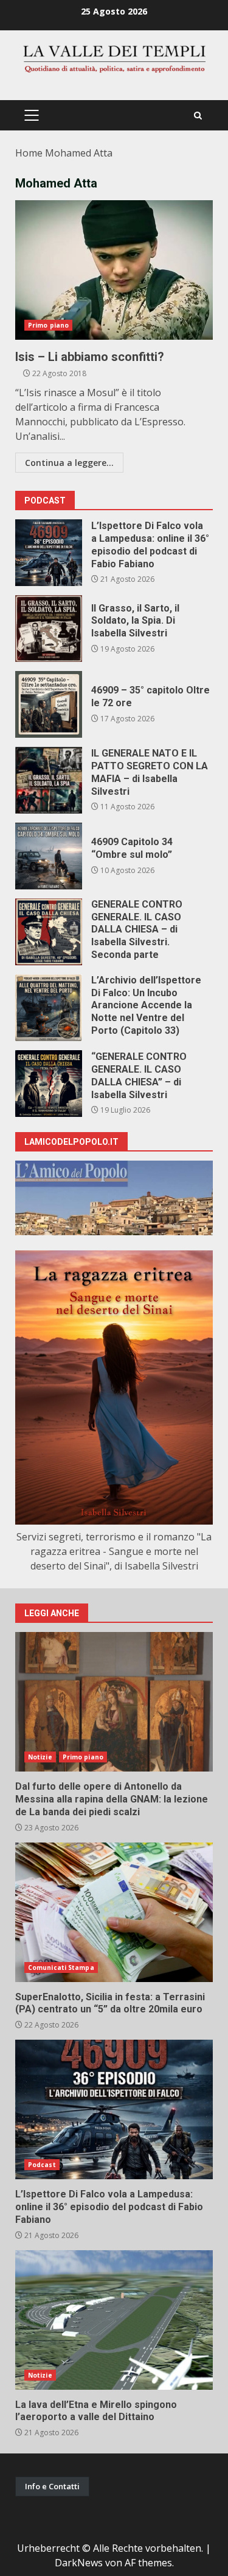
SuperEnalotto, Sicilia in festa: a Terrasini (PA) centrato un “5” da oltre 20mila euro (114, 1912)
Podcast (42, 2165)
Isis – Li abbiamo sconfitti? (114, 270)
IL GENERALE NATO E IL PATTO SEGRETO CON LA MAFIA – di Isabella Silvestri (49, 780)
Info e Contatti (52, 2486)
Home (29, 153)
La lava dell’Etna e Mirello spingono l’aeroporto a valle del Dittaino (114, 2320)
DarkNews (79, 2563)
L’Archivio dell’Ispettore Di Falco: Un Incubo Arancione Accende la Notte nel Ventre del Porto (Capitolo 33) (49, 1008)
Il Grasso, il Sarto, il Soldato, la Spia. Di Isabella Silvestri (49, 629)
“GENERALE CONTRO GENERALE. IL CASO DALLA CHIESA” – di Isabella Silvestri (49, 1084)
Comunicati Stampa (61, 1967)
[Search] (198, 116)
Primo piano (48, 325)
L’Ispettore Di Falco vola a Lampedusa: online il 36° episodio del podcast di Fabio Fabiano (49, 553)
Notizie (40, 1757)
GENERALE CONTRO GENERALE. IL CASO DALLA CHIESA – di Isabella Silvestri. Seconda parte (49, 932)
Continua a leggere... (69, 463)
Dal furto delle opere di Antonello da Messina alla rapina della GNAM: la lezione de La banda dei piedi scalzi (114, 1702)
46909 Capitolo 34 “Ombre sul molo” (49, 856)
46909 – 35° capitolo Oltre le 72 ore (49, 704)
